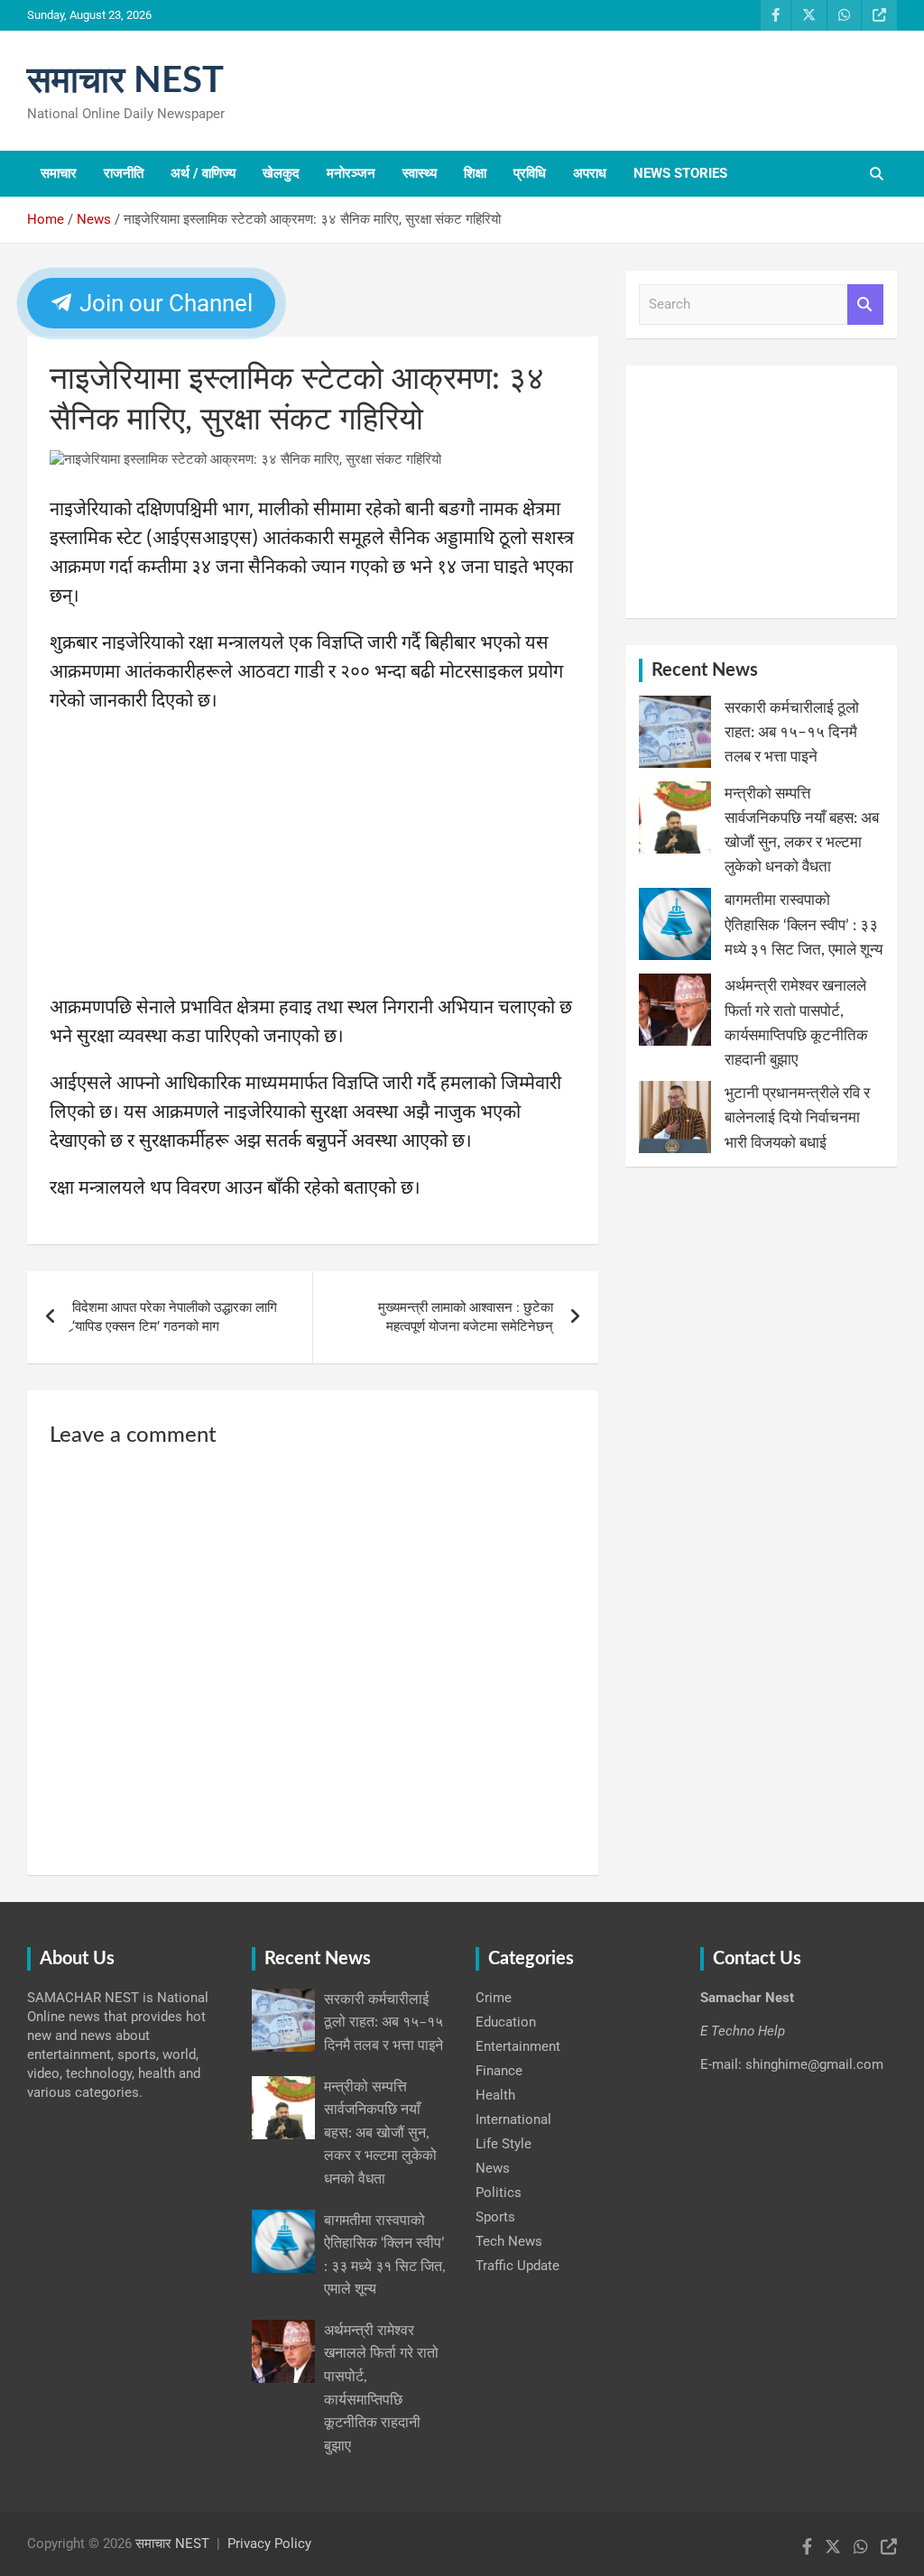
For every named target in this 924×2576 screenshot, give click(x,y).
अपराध (590, 173)
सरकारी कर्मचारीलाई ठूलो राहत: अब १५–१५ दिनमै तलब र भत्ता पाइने (792, 732)
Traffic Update (517, 2266)
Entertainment (518, 2046)
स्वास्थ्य (420, 173)
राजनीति (124, 173)
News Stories (680, 173)
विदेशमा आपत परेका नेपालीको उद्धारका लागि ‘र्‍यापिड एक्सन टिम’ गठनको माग (175, 1317)
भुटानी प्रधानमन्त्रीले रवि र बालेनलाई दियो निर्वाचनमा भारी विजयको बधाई (797, 1117)
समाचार (59, 173)
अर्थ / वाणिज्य (203, 173)
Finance (499, 2071)
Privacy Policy (269, 2544)
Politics (499, 2193)
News (493, 2168)
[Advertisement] (313, 861)
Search (865, 305)
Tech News (509, 2241)
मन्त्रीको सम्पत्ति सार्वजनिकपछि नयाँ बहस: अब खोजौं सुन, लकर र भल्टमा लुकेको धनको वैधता (380, 2133)
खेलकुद (281, 173)
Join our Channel (163, 303)
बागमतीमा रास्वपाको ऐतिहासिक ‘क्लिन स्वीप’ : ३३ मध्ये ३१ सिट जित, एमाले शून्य (804, 924)
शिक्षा (475, 173)
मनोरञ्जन (351, 173)
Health (495, 2095)
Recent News (705, 670)
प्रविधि (530, 173)
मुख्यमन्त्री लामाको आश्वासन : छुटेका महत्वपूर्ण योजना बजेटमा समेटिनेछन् (466, 1317)
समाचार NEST (125, 81)
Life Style (504, 2144)
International (513, 2119)
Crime (494, 1998)
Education (506, 2022)
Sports (495, 2217)
